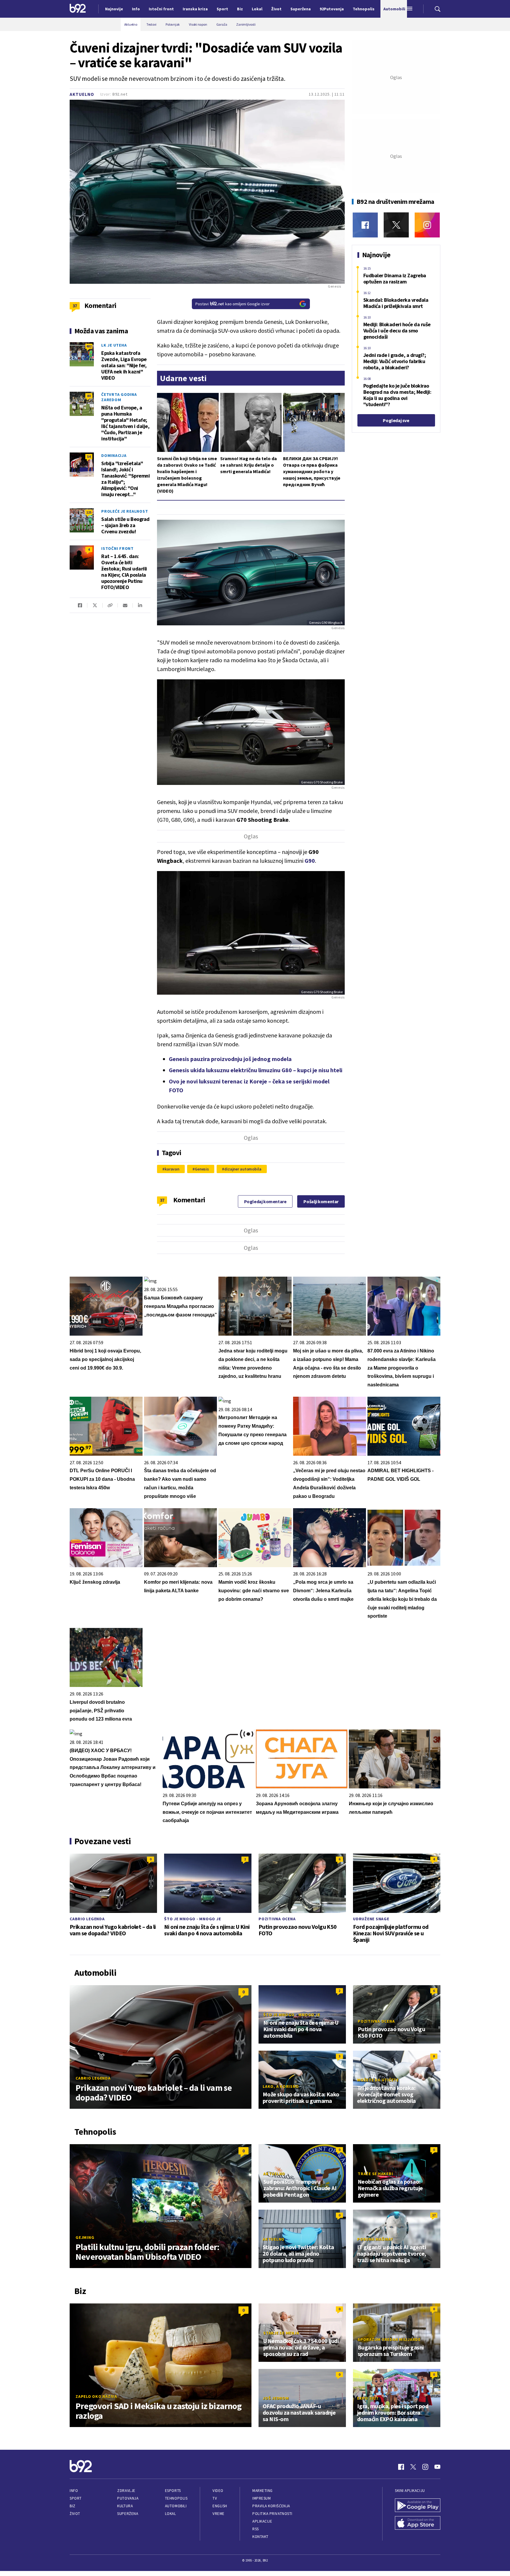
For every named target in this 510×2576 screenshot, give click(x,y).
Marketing (263, 2491)
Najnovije (114, 9)
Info (74, 2491)
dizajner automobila (243, 1169)
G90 (310, 861)
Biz (73, 2506)
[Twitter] (396, 225)
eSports (173, 2491)
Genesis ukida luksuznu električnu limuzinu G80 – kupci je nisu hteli (256, 1070)
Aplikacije (262, 2521)
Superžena (128, 2514)
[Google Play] (418, 2506)
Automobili (176, 2506)
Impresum (261, 2498)
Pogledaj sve (396, 420)
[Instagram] (427, 225)
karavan (172, 1169)
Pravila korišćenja (271, 2506)
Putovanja (128, 2498)
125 (89, 512)
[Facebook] (365, 225)
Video (218, 2491)
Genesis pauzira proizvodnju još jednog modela (230, 1059)
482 (89, 346)
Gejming (85, 2237)
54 (89, 456)
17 (434, 2215)
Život (75, 2514)
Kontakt (260, 2537)
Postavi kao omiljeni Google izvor (233, 304)
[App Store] (418, 2523)
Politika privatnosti (272, 2514)
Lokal (171, 2514)
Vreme (219, 2514)
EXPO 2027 (368, 2398)
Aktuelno (82, 94)
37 (162, 1200)
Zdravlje (126, 2491)
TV (215, 2498)
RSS (256, 2529)
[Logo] (78, 9)
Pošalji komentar (321, 1201)
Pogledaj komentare (265, 1201)
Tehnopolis (176, 2498)
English (220, 2506)
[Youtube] (437, 2467)
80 (89, 396)
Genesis (202, 1169)
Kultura (125, 2506)
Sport (76, 2498)
